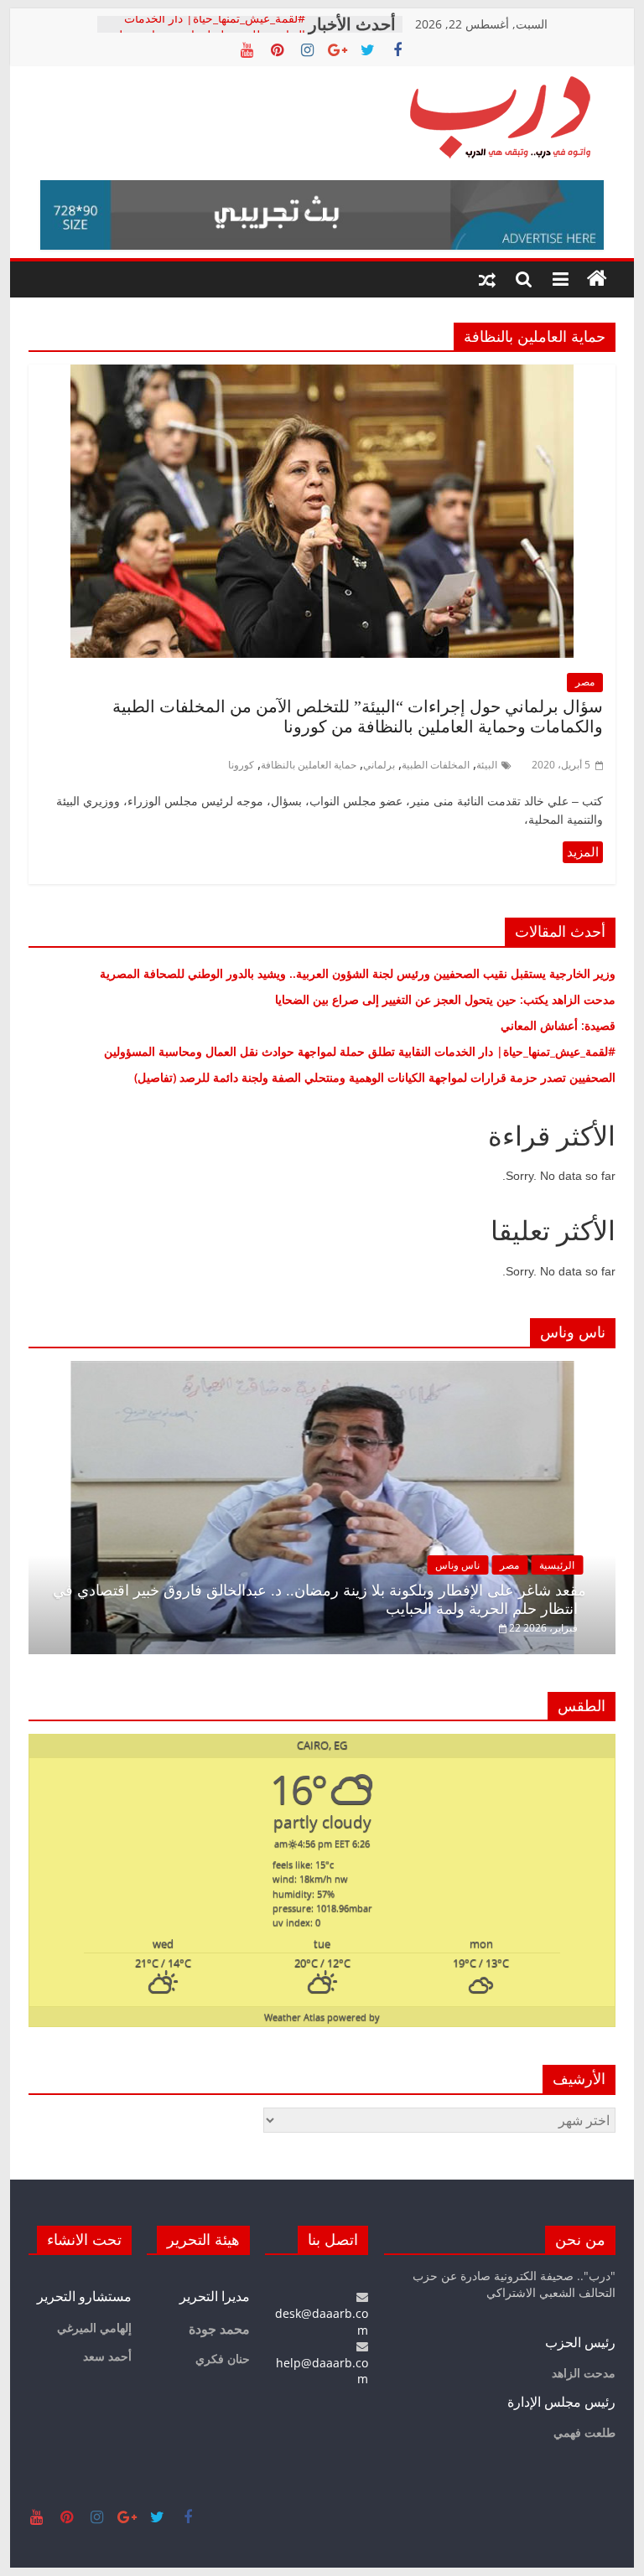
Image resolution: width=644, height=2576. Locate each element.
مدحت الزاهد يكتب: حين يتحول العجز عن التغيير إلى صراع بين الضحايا (445, 999)
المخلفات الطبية (436, 765)
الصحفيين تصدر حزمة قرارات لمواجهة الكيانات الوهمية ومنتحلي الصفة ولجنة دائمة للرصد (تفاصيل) (370, 1077)
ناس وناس (457, 1565)
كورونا (241, 765)
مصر (585, 682)
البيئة (487, 765)
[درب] (597, 279)
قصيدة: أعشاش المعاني (558, 1025)
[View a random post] (487, 279)
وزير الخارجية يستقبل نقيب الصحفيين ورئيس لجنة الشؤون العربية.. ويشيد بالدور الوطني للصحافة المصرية (356, 973)
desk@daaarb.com (322, 2321)
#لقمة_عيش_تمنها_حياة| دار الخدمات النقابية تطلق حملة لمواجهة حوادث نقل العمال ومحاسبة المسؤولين (360, 1051)
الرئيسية (557, 1565)
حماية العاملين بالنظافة (309, 765)
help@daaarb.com (322, 2371)
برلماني (379, 765)
